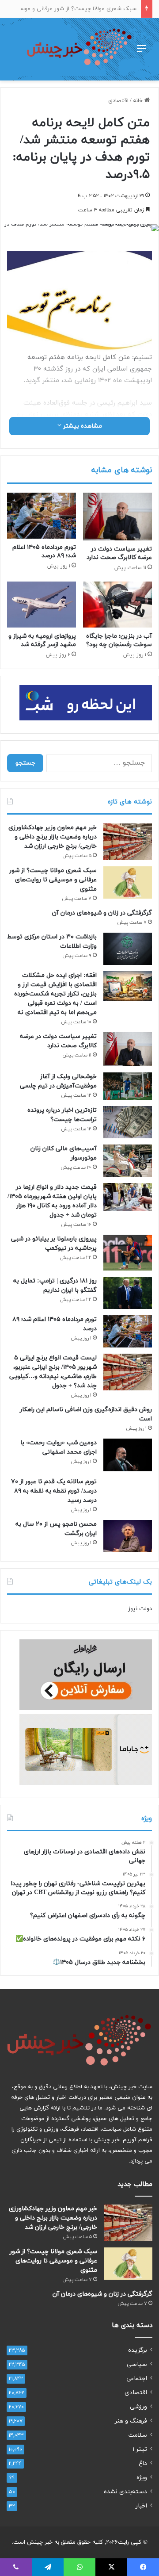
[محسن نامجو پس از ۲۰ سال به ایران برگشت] (128, 1536)
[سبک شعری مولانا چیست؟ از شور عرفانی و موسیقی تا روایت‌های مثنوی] (128, 882)
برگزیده (138, 2350)
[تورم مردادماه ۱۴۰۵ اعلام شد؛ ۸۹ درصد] (42, 516)
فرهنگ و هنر (131, 2421)
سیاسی (137, 2364)
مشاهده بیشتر (82, 426)
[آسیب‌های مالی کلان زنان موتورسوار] (128, 1161)
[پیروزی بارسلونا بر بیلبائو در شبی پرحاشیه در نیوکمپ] (128, 1252)
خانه (139, 101)
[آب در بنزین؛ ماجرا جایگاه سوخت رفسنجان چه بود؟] (117, 605)
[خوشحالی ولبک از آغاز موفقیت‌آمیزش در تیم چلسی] (128, 1086)
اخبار (141, 2506)
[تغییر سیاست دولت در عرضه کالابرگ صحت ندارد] (117, 517)
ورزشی (138, 2407)
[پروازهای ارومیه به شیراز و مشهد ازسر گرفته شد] (42, 605)
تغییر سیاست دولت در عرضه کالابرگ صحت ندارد (119, 553)
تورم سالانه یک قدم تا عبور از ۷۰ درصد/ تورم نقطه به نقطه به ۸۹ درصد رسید (54, 1491)
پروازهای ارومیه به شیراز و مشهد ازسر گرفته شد (42, 640)
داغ (143, 2463)
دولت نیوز (140, 1609)
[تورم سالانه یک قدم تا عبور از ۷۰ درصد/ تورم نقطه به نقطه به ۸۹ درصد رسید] (128, 1491)
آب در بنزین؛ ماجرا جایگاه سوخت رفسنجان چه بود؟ (119, 640)
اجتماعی (137, 2379)
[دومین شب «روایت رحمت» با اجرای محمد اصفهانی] (128, 1455)
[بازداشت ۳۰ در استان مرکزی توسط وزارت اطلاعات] (128, 949)
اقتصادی (118, 101)
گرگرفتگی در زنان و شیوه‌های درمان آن (102, 913)
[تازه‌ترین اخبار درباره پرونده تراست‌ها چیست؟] (128, 1122)
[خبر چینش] (79, 49)
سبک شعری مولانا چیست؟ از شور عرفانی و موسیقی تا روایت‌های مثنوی (53, 880)
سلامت (138, 2435)
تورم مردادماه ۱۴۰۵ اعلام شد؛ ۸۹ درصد (44, 551)
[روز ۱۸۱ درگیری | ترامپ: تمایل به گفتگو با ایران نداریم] (128, 1293)
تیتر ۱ (140, 2449)
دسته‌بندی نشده (125, 2492)
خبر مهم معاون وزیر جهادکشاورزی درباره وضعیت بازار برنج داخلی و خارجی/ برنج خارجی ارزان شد (53, 837)
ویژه (142, 2478)
